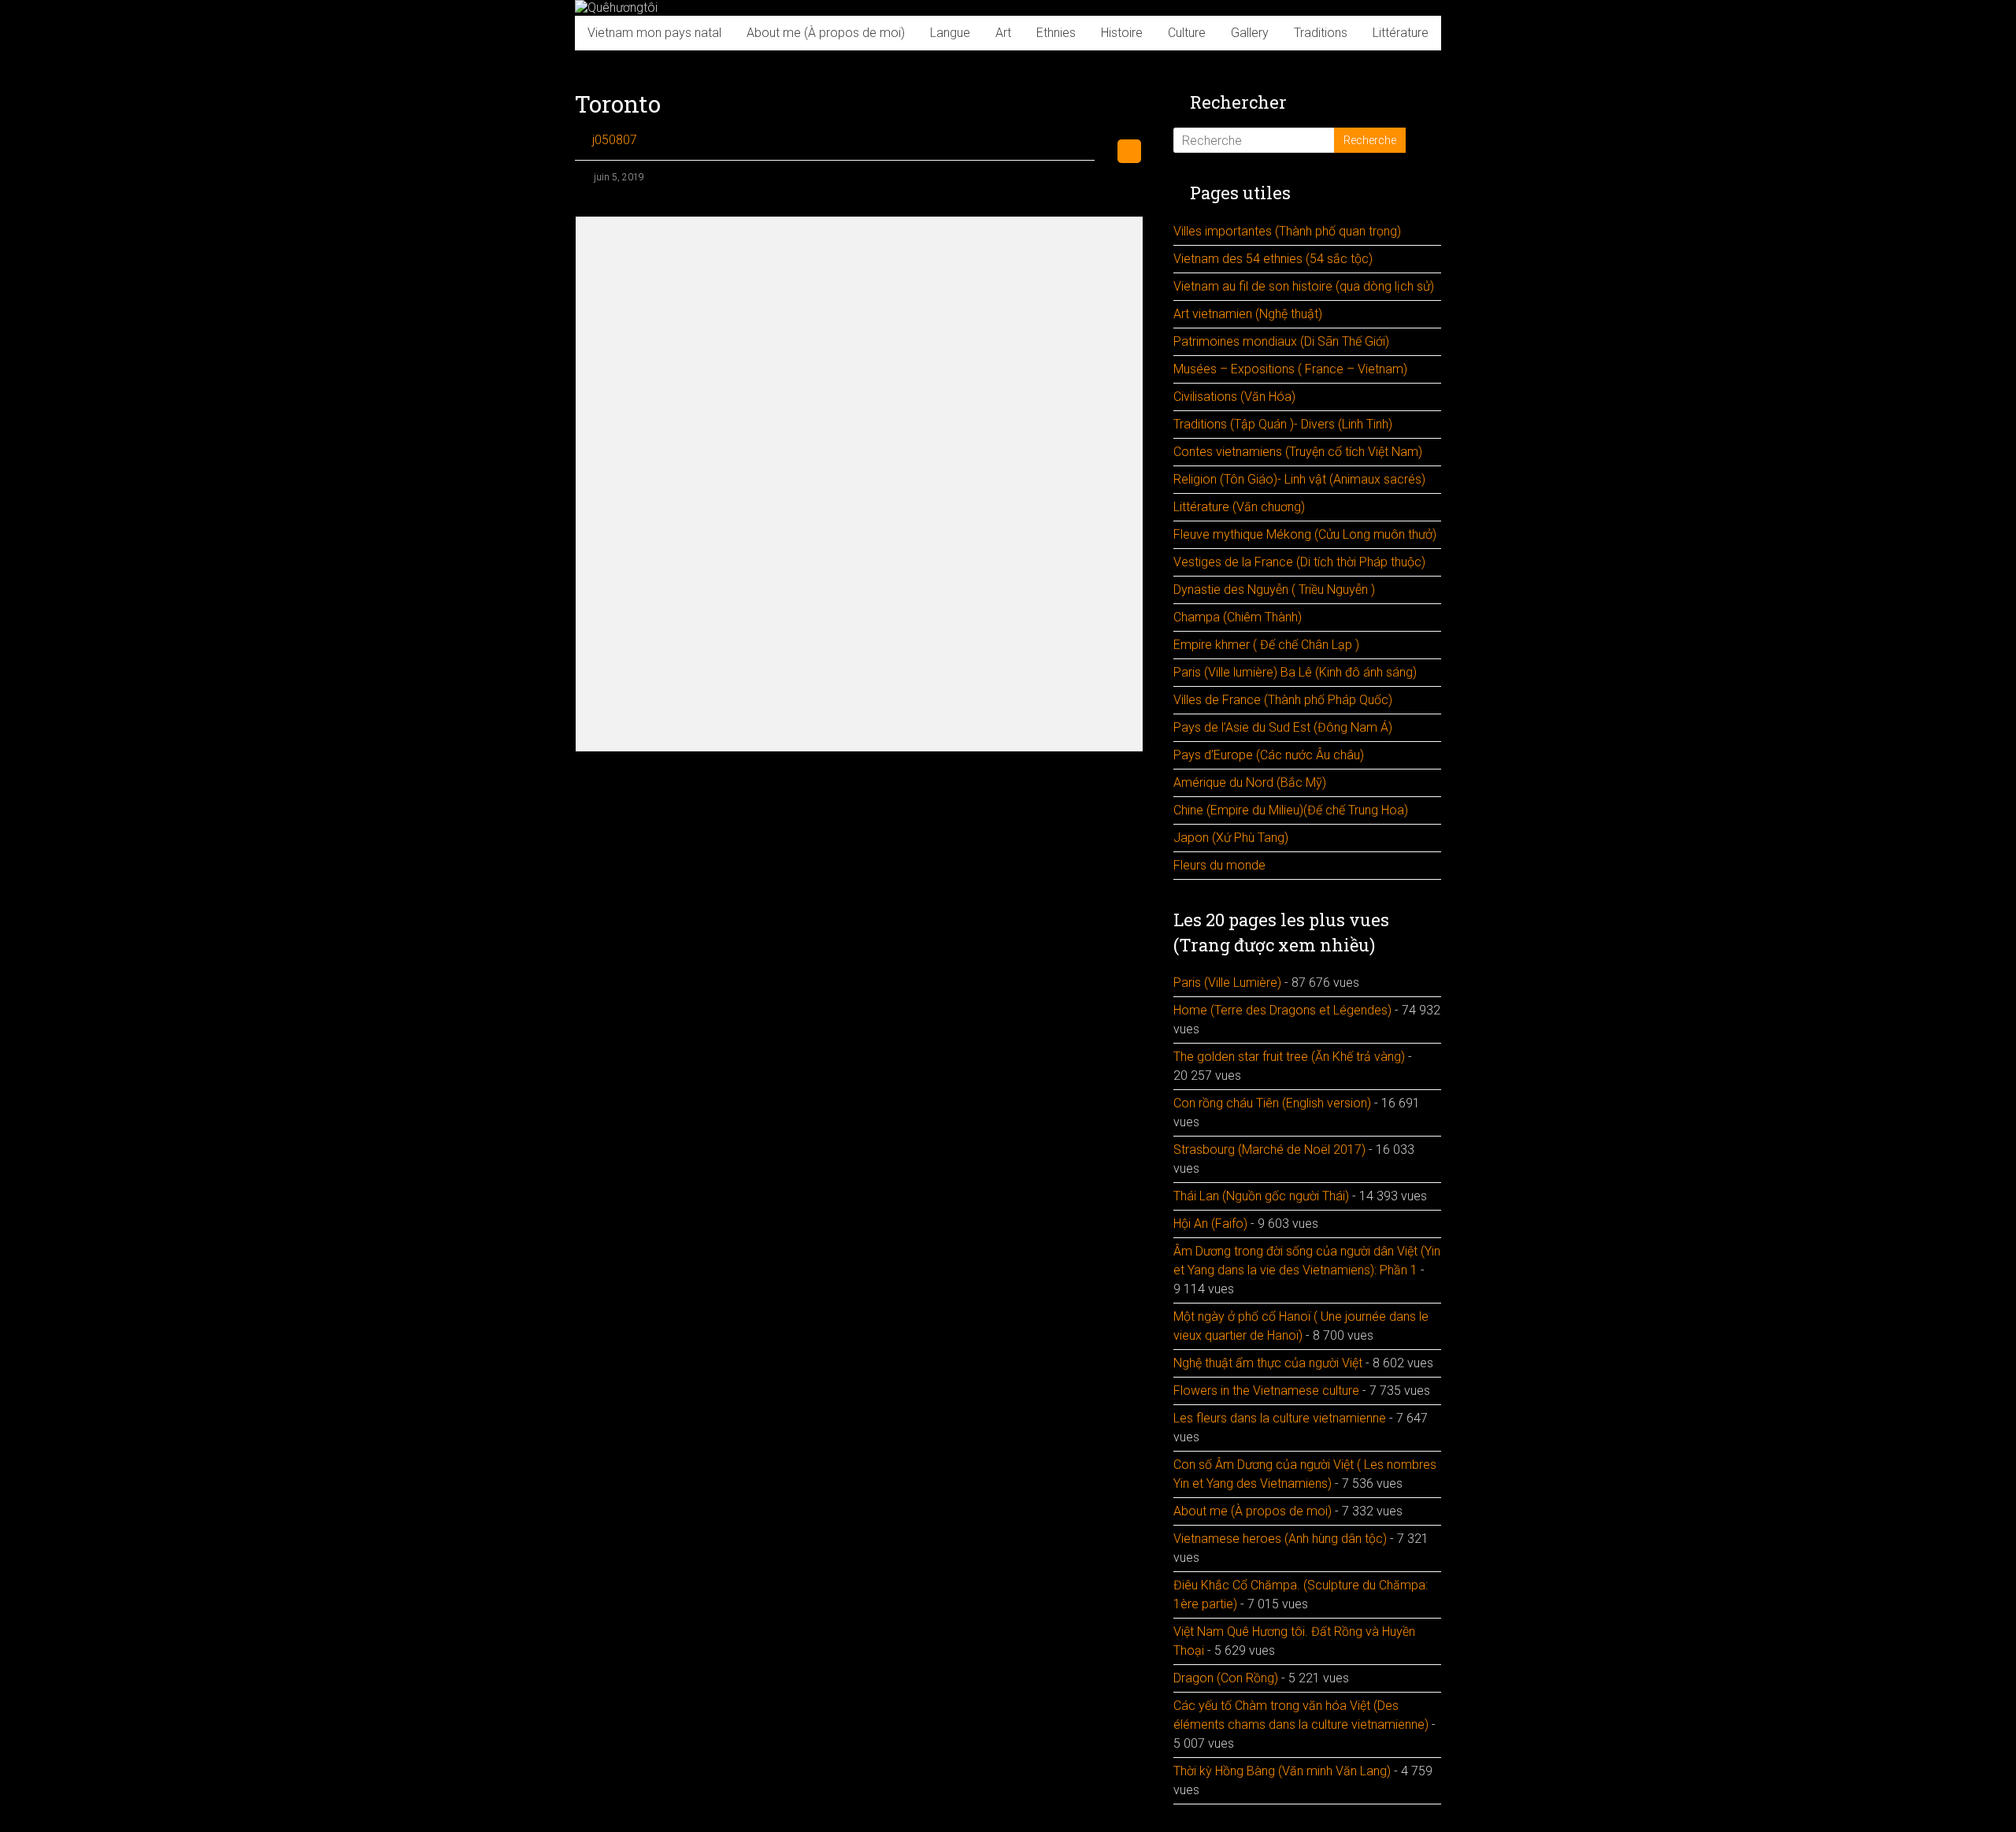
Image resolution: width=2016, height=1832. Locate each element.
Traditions (1321, 33)
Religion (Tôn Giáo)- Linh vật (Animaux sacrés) (1299, 479)
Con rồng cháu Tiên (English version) (1272, 1103)
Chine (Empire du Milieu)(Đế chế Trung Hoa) (1291, 810)
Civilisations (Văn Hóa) (1234, 397)
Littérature (1401, 33)
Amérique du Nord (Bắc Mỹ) (1250, 782)
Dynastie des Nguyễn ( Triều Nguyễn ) (1274, 590)
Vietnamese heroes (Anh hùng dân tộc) (1280, 1539)
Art (1003, 33)
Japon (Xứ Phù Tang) (1231, 838)
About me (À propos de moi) (826, 33)
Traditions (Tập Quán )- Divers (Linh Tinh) (1283, 424)
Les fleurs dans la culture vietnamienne (1280, 1418)
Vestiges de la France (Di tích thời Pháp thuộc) (1299, 562)
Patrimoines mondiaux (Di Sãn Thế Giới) (1281, 341)
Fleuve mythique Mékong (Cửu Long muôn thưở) (1305, 534)
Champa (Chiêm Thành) (1238, 617)
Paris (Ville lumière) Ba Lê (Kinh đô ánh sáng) (1295, 672)
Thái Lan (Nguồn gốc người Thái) (1261, 1196)
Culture (1187, 33)
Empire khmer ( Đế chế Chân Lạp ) (1266, 645)
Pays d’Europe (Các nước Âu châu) (1269, 755)
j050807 (615, 140)
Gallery (1250, 33)
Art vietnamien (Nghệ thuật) (1248, 314)
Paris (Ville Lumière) (1227, 983)
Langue (950, 33)
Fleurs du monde (1219, 865)
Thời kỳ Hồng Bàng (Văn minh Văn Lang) (1282, 1771)
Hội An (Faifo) (1210, 1224)
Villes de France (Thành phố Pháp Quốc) (1283, 700)
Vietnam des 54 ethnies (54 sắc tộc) (1273, 259)
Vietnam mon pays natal (654, 33)
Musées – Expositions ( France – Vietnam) (1290, 369)
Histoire (1122, 33)
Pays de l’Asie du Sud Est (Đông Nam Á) (1283, 727)
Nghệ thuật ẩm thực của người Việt (1268, 1363)
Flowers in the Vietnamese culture (1266, 1391)
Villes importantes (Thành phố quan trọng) (1287, 231)
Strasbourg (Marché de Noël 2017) (1269, 1150)
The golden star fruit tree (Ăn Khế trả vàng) (1289, 1057)
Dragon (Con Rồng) (1226, 1678)
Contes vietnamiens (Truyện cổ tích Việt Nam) (1298, 452)
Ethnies (1056, 33)
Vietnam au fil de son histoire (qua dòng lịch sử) (1304, 286)
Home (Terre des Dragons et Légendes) (1282, 1010)
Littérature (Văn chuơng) (1239, 507)
